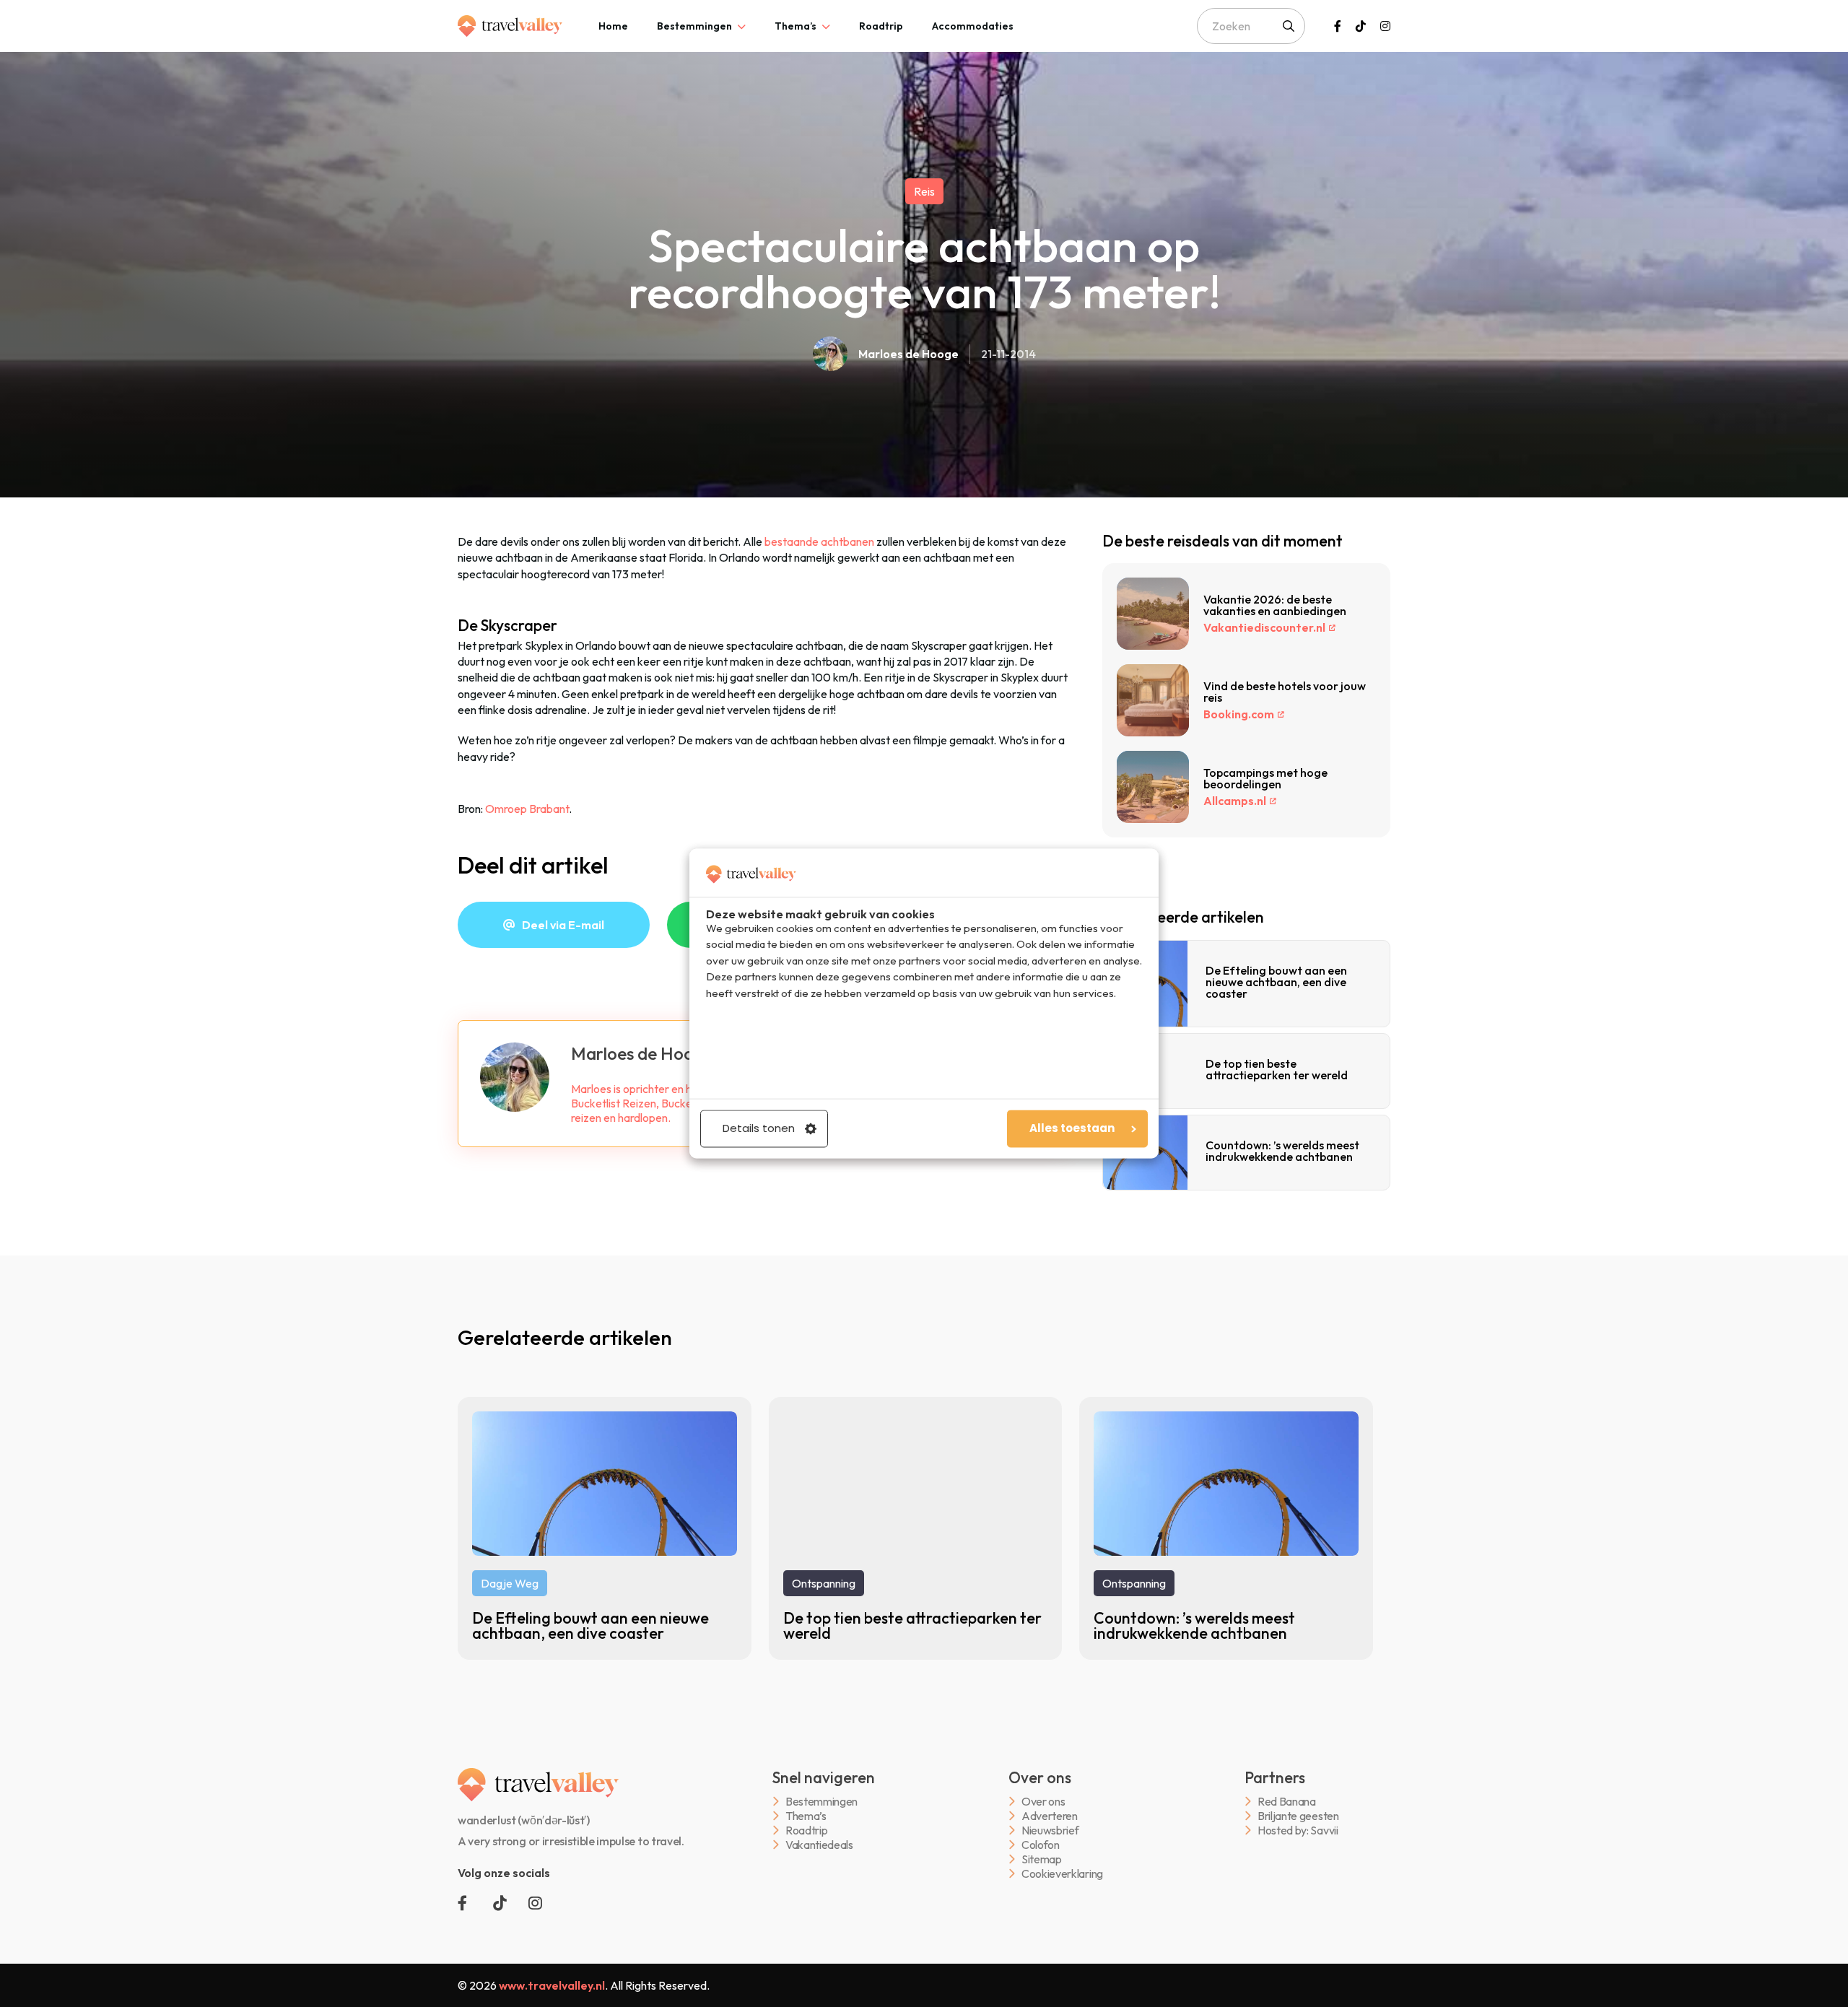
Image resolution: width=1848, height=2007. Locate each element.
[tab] (613, 26)
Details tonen (759, 1129)
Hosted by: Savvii (1298, 1830)
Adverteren (1050, 1816)
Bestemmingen (694, 26)
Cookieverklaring (1062, 1874)
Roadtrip (881, 26)
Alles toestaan (1072, 1129)
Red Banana (1287, 1802)
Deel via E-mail (563, 925)
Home (613, 26)
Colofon (1041, 1845)
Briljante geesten (1298, 1816)
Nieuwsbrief (1050, 1830)
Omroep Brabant (527, 809)
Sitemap (1042, 1859)
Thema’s (796, 26)
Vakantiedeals (819, 1845)
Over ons (1043, 1802)
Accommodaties (973, 26)
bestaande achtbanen (819, 541)
